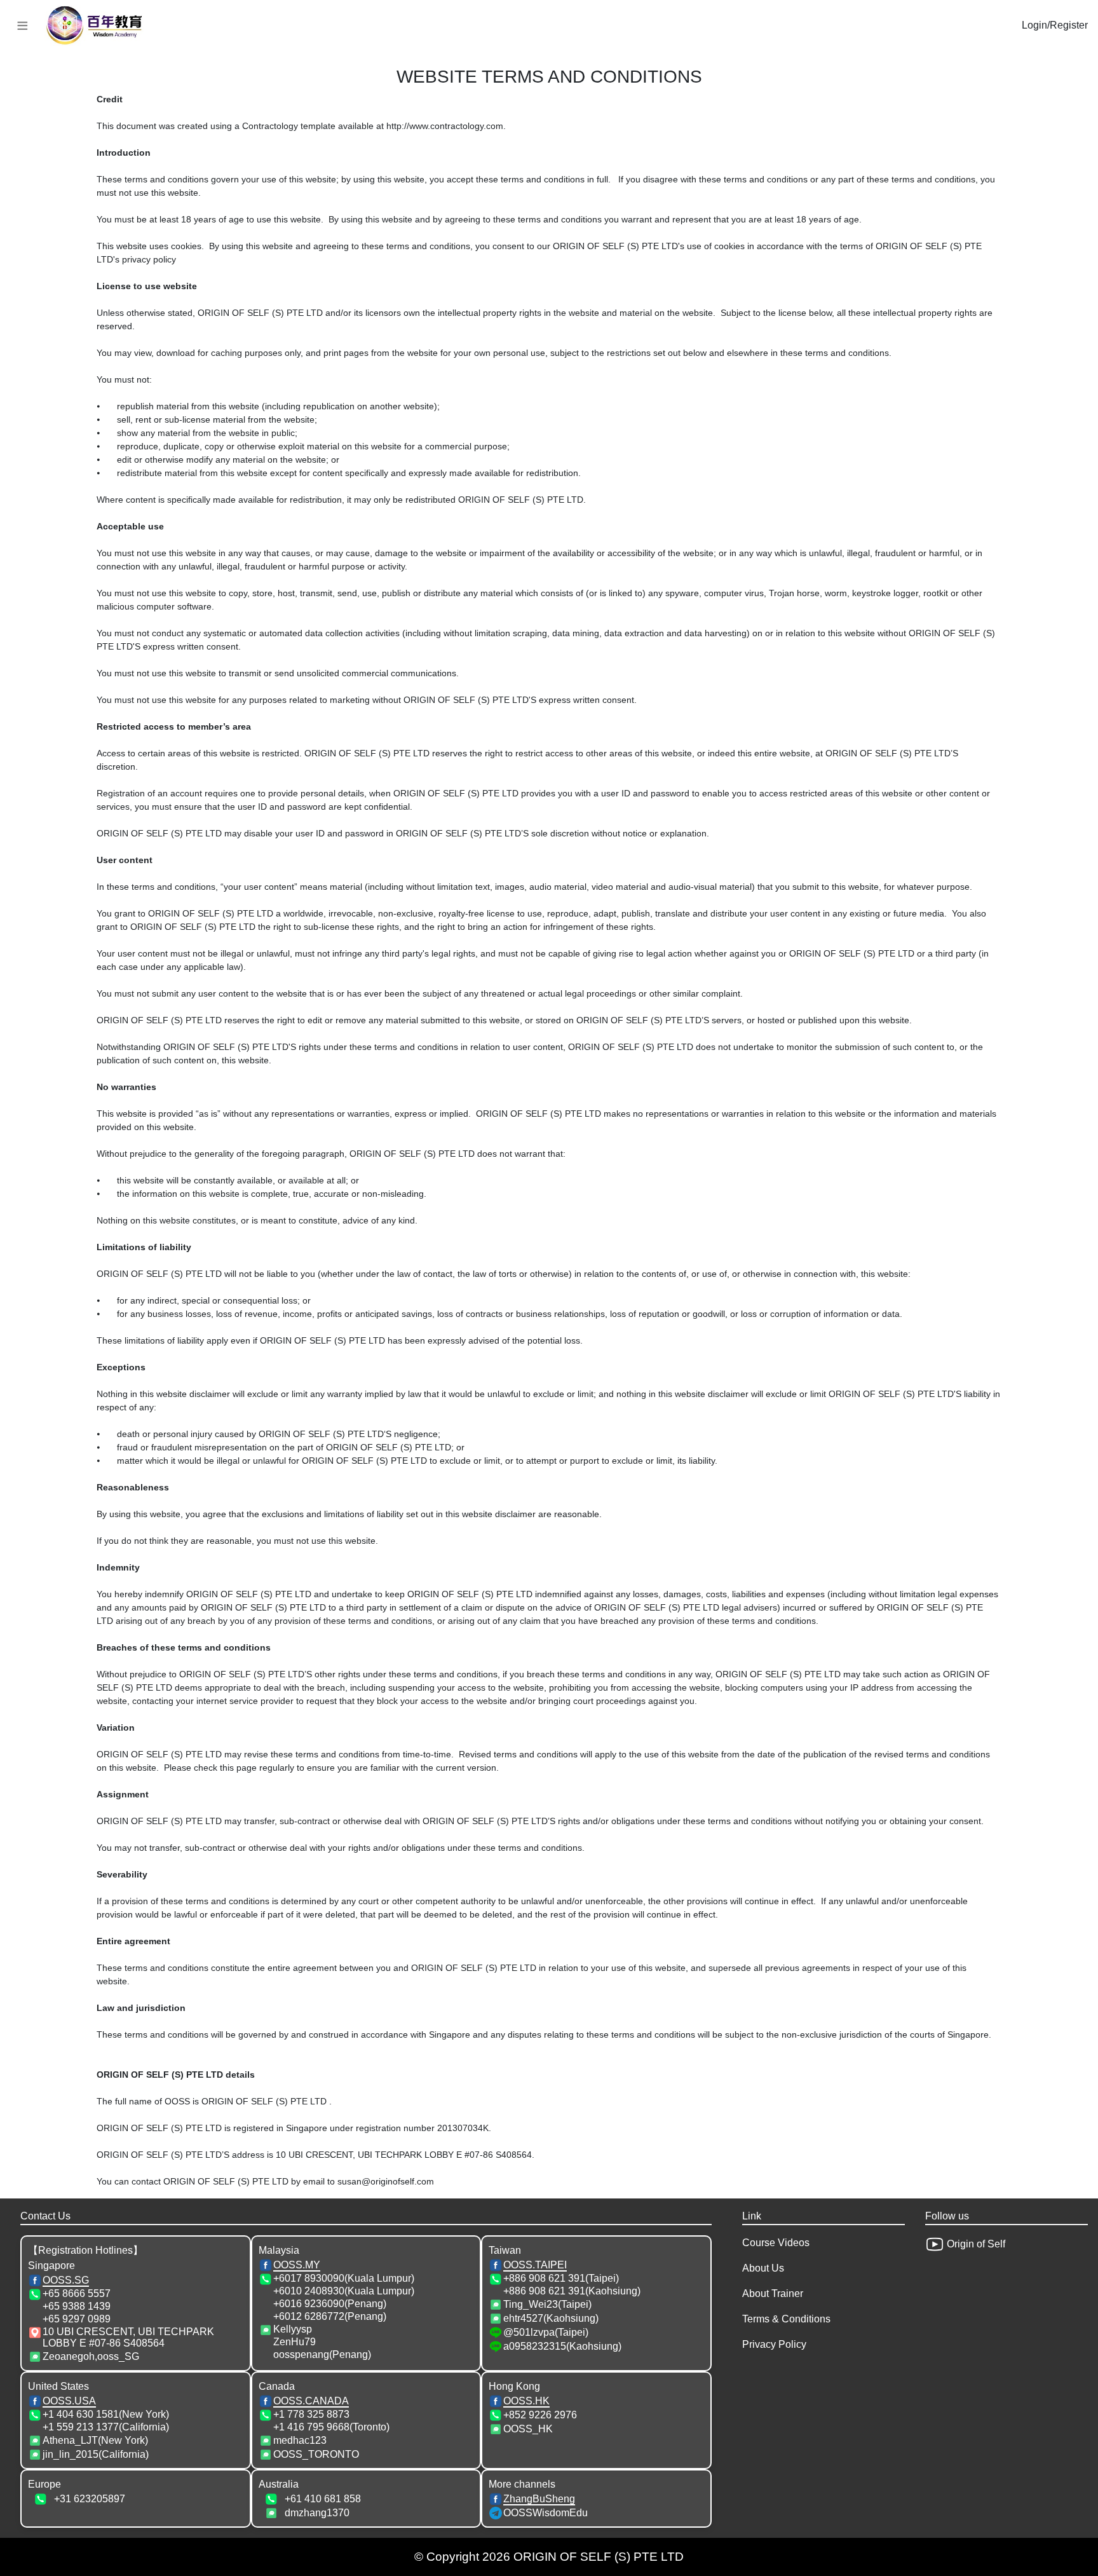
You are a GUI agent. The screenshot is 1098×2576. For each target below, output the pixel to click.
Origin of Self (975, 2244)
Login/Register (1055, 25)
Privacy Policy (774, 2344)
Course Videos (776, 2243)
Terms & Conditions (786, 2319)
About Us (763, 2268)
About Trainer (773, 2293)
